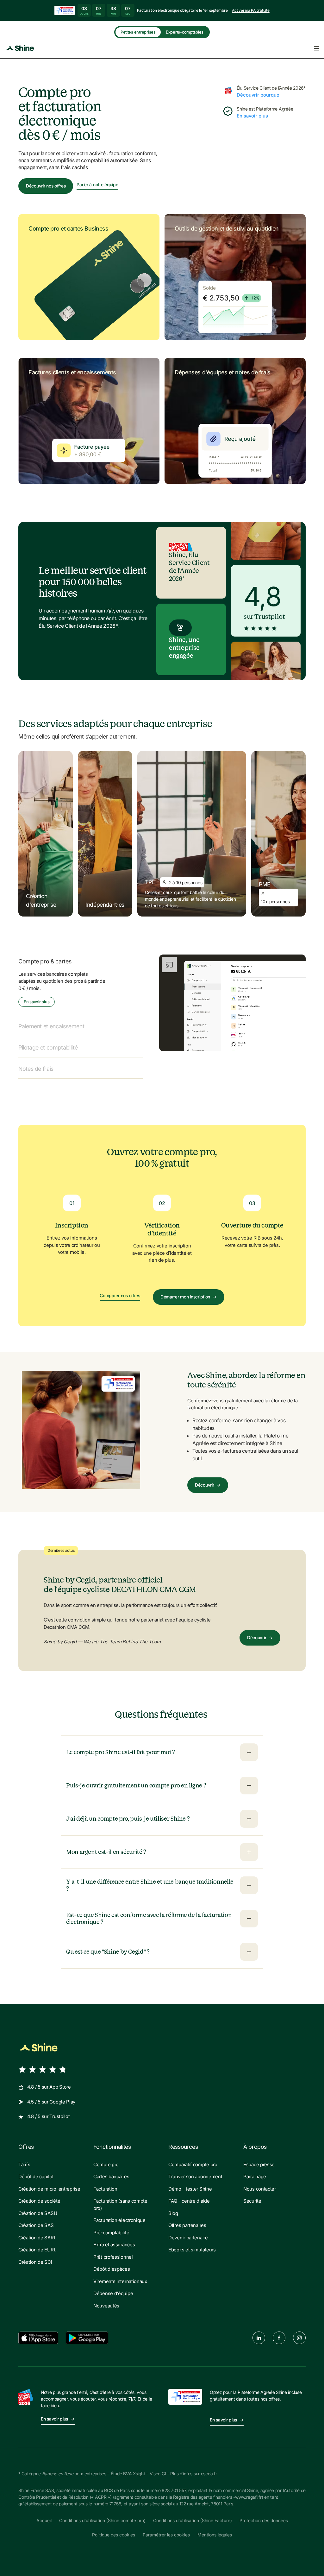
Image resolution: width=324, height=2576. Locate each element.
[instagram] (299, 2331)
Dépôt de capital (36, 2170)
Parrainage (255, 2170)
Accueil (44, 2513)
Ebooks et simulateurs (192, 2243)
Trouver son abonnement (195, 2170)
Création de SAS (36, 2218)
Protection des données (264, 2513)
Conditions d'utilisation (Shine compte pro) (102, 2513)
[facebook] (279, 2331)
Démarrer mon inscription (189, 1289)
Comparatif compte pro (193, 2157)
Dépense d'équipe (113, 2286)
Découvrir (208, 1478)
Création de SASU (38, 2206)
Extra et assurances (114, 2238)
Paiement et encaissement (51, 983)
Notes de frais (36, 1062)
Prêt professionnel (113, 2250)
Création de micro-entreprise (49, 2182)
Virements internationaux (120, 2274)
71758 (115, 2497)
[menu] (316, 48)
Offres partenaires (187, 2218)
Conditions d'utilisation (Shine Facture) (193, 2513)
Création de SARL (37, 2230)
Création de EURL (37, 2243)
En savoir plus (252, 116)
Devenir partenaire (188, 2230)
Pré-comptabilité (111, 2225)
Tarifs (24, 2157)
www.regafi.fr (248, 2490)
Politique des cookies (114, 2528)
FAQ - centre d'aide (189, 2194)
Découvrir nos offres (46, 186)
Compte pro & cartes (45, 961)
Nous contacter (260, 2182)
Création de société (39, 2194)
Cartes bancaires (111, 2170)
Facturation (105, 2182)
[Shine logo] (39, 2040)
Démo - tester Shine (190, 2182)
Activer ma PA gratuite (251, 10)
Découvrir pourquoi (259, 95)
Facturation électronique (119, 2213)
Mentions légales (215, 2528)
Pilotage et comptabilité (48, 1041)
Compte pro (106, 2157)
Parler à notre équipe (97, 185)
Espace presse (259, 2157)
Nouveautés (106, 2298)
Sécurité (252, 2194)
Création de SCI (35, 2255)
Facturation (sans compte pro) (120, 2198)
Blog (173, 2206)
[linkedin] (259, 2331)
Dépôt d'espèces (112, 2262)
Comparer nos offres (120, 1289)
